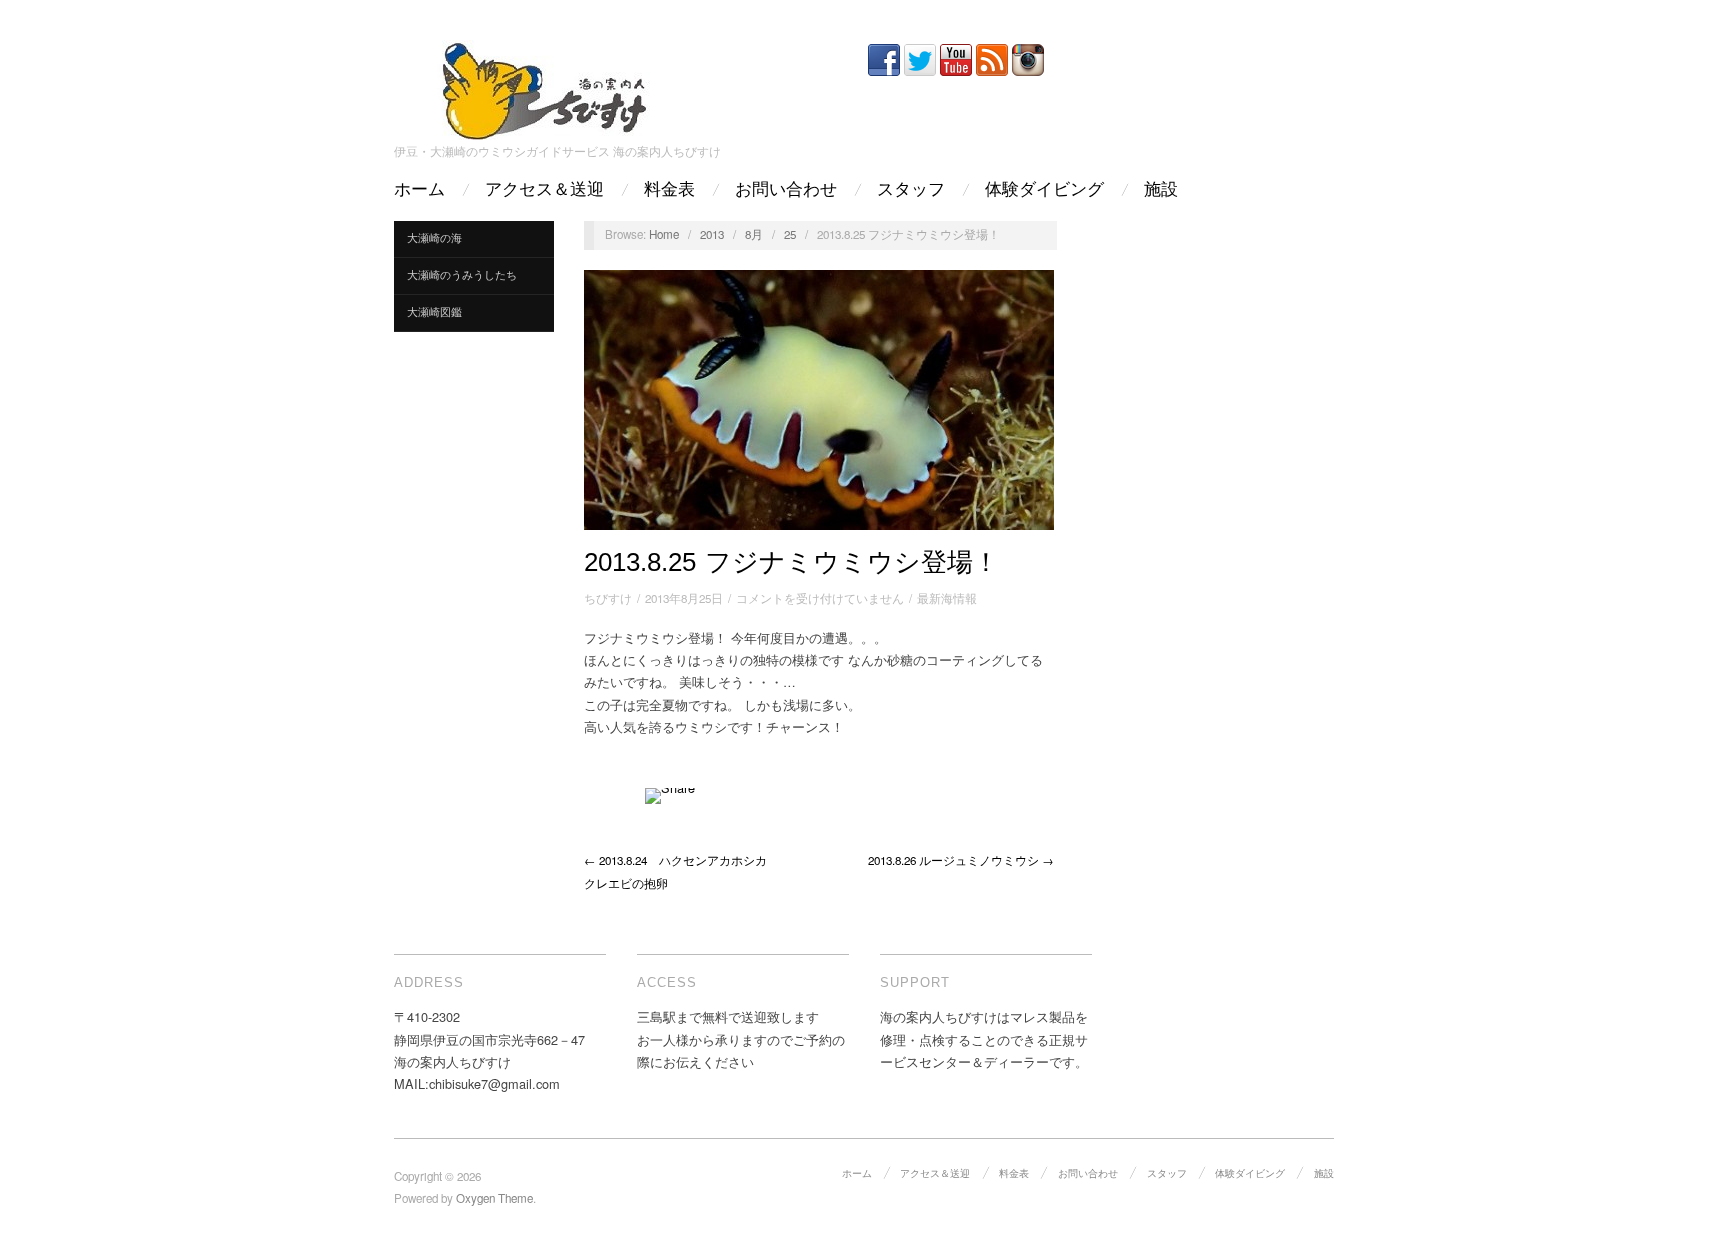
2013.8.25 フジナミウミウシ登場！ (791, 562)
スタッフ (911, 189)
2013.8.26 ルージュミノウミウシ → (961, 860)
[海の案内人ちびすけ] (544, 86)
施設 (1161, 189)
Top (1680, 1192)
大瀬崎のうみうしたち (462, 274)
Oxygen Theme (494, 1198)
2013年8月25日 (684, 598)
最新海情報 (947, 598)
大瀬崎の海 (434, 237)
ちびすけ (608, 598)
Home (664, 234)
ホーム (419, 189)
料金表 (669, 189)
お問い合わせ (786, 189)
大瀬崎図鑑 (434, 311)
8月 (754, 234)
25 (790, 234)
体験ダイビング (1044, 189)
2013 (712, 234)
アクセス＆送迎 (544, 189)
